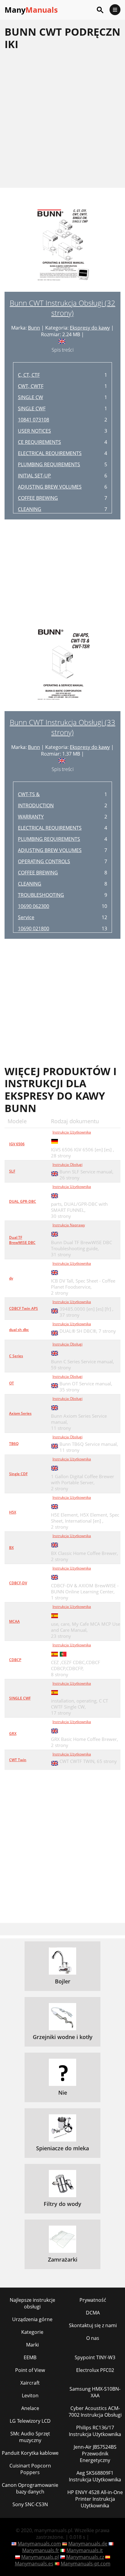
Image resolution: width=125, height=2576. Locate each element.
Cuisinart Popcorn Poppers (30, 2469)
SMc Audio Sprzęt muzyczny (30, 2437)
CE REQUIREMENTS (39, 442)
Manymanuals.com (39, 2544)
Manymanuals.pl (40, 2557)
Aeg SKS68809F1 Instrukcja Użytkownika (95, 2476)
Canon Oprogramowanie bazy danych (30, 2488)
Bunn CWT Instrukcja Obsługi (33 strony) (62, 727)
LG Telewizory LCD (30, 2421)
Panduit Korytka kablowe (30, 2453)
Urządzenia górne (32, 2319)
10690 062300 (34, 906)
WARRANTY (31, 817)
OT (12, 1383)
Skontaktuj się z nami (93, 2325)
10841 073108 (34, 420)
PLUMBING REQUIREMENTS (49, 464)
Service (26, 917)
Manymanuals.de (88, 2544)
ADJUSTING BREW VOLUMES (50, 487)
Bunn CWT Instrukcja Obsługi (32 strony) (62, 308)
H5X (13, 1512)
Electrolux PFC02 (95, 2370)
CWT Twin (18, 1760)
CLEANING (30, 509)
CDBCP (15, 1660)
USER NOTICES (34, 431)
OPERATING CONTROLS (44, 861)
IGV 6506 (17, 1144)
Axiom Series (20, 1413)
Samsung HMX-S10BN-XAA (95, 2392)
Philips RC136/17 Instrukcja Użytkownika (95, 2431)
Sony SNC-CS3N (30, 2504)
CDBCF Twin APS (24, 1308)
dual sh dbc (19, 1330)
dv (11, 1278)
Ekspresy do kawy (90, 328)
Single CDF (18, 1474)
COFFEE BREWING (38, 498)
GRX (13, 1734)
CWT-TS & (29, 794)
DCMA (93, 2313)
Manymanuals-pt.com (86, 2564)
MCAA (14, 1621)
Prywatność (93, 2300)
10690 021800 (34, 929)
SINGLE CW (30, 397)
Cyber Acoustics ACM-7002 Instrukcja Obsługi (95, 2412)
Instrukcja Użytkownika (72, 1132)
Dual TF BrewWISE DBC (22, 1240)
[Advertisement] (62, 119)
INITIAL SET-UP (34, 476)
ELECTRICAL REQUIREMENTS (50, 453)
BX (11, 1548)
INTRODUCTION (36, 805)
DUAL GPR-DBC (23, 1201)
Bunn (34, 328)
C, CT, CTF (29, 375)
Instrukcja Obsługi (68, 1164)
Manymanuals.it (85, 2550)
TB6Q (14, 1444)
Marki (32, 2345)
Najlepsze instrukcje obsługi (32, 2303)
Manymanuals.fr (41, 2550)
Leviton (30, 2395)
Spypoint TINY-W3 (95, 2357)
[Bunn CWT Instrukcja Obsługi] (62, 249)
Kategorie (32, 2332)
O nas (93, 2338)
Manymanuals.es (34, 2564)
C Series (16, 1356)
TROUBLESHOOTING (41, 895)
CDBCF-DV (18, 1583)
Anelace (30, 2408)
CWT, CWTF (31, 386)
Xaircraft (30, 2383)
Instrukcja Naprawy (69, 1225)
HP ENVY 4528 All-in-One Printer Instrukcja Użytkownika (95, 2499)
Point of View (30, 2370)
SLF (12, 1171)
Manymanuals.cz (85, 2557)
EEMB (30, 2357)
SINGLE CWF (32, 408)
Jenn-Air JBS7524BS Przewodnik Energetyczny (95, 2454)
